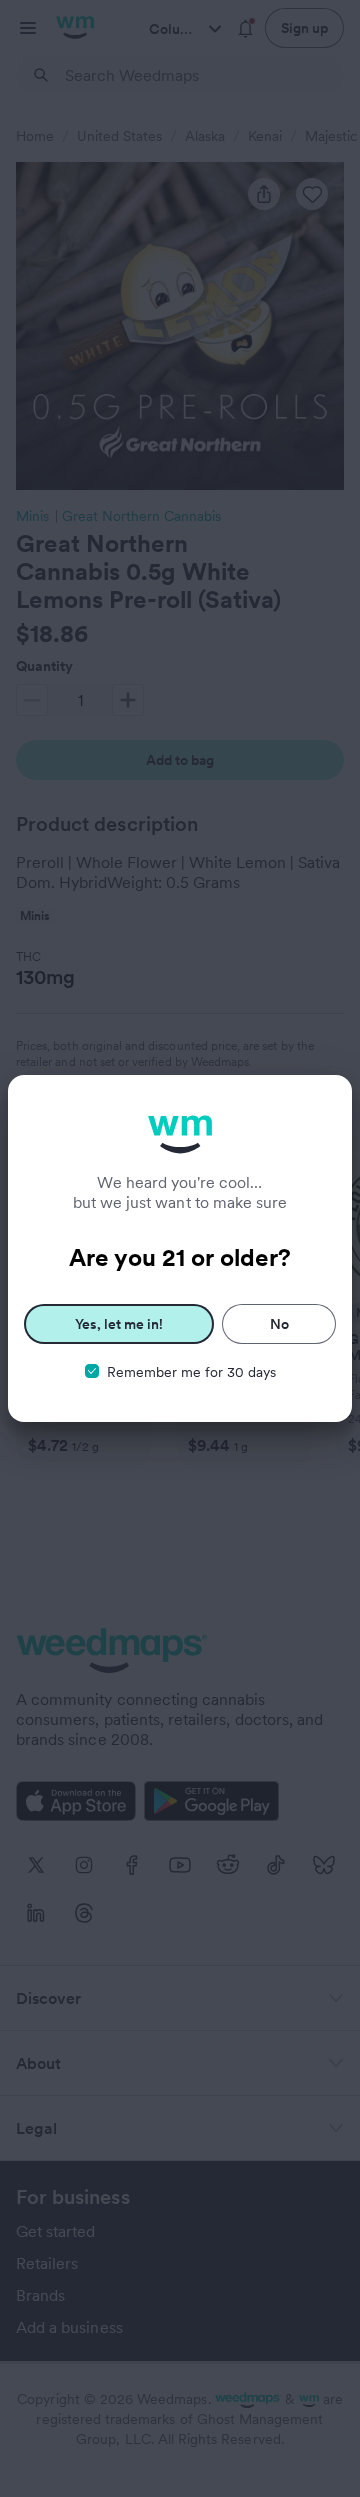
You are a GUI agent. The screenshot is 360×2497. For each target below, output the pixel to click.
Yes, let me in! (119, 1324)
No (279, 1324)
